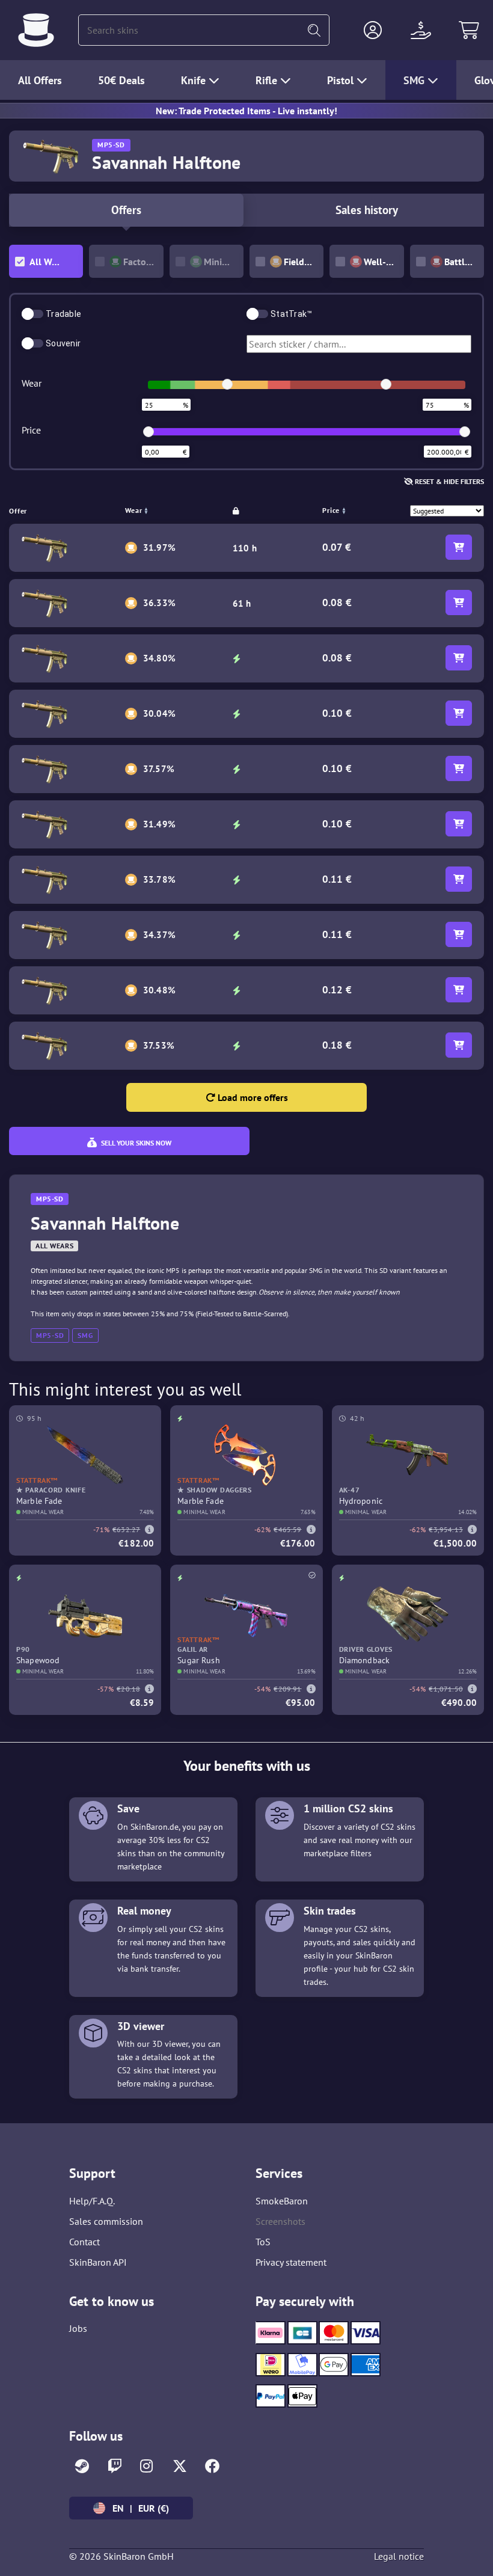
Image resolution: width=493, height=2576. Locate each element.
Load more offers (252, 1097)
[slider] (227, 384)
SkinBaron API (98, 2262)
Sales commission (106, 2221)
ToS (263, 2242)
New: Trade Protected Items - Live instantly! (246, 111)
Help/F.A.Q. (92, 2201)
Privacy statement (291, 2262)
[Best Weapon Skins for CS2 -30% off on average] (36, 30)
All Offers (40, 80)
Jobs (78, 2328)
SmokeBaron (282, 2201)
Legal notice (399, 2556)
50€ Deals (121, 80)
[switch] (32, 314)
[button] (373, 30)
